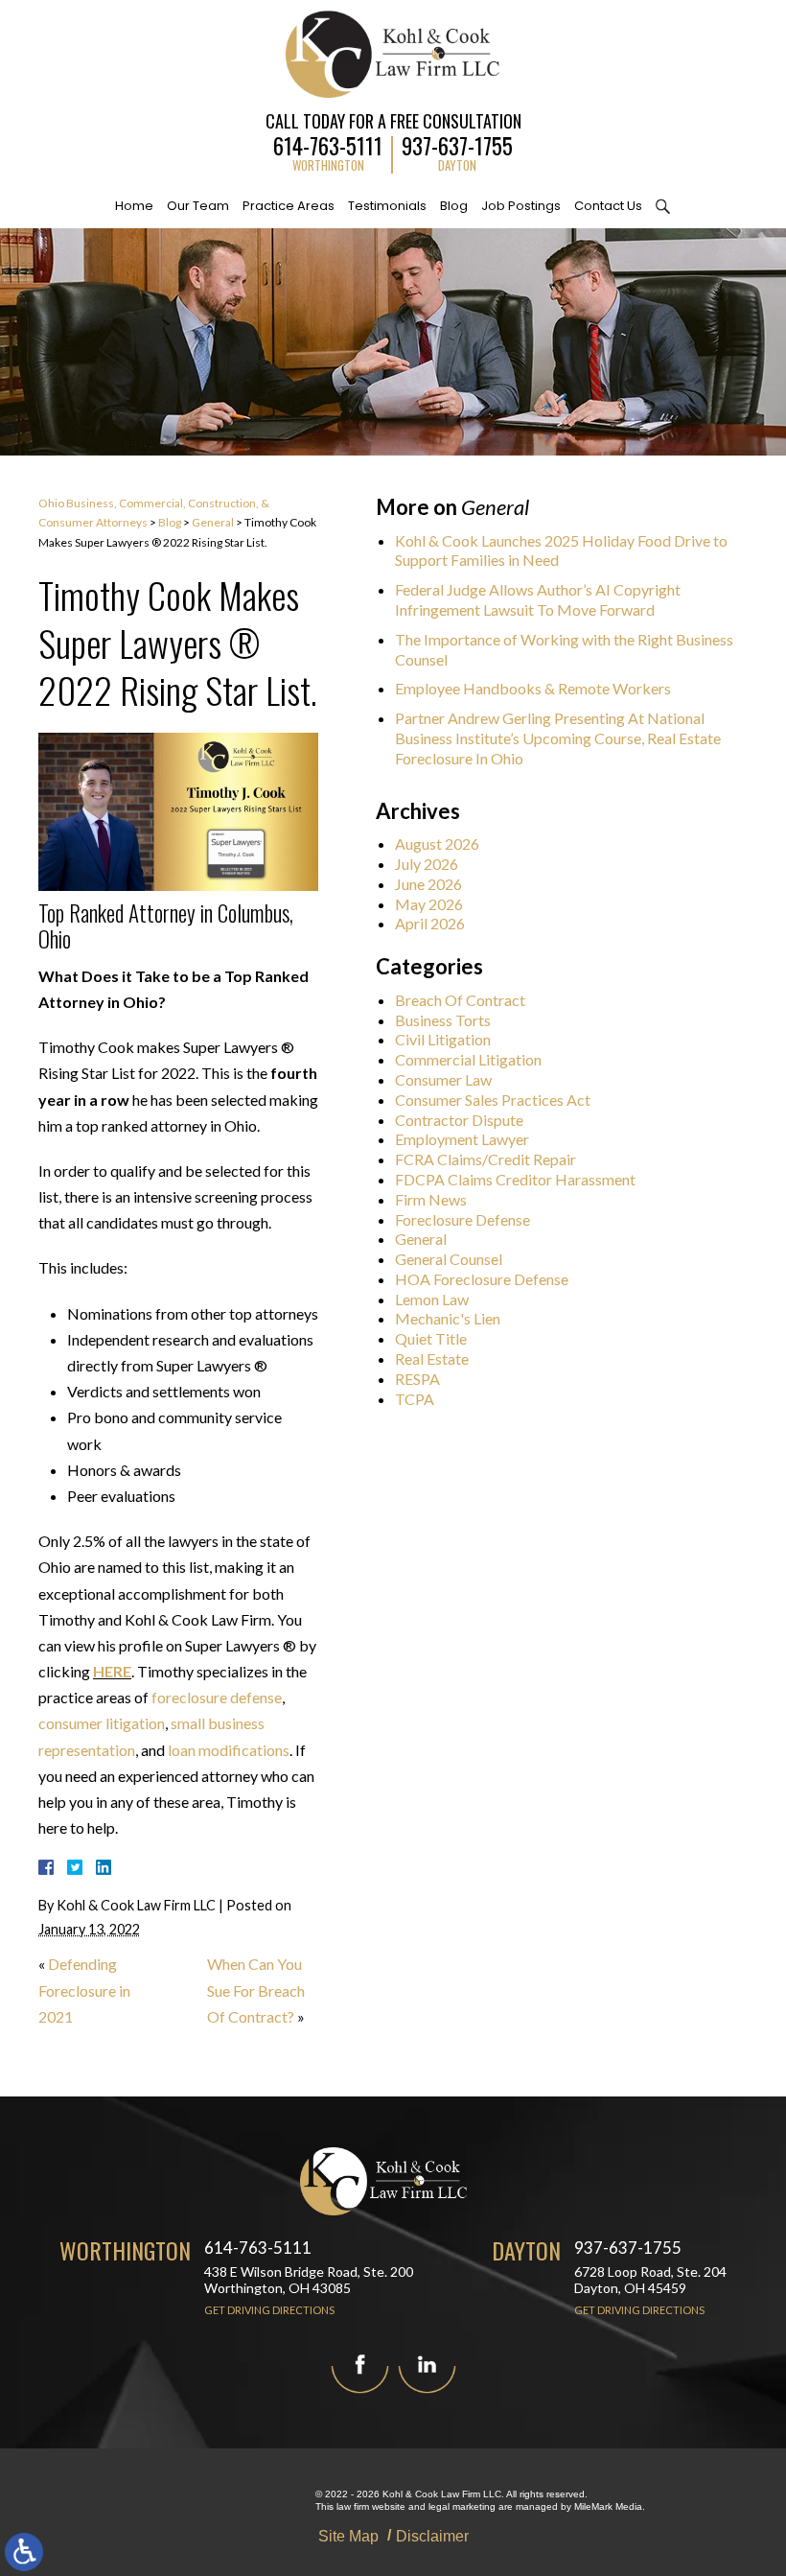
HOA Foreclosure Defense (482, 1279)
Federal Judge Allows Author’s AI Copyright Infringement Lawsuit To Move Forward (538, 599)
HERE (112, 1671)
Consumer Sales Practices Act (493, 1100)
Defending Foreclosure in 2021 (84, 1990)
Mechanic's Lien (448, 1318)
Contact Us (608, 206)
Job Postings (521, 206)
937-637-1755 (457, 143)
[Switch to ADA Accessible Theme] (24, 2552)
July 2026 (427, 864)
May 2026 (429, 904)
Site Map (348, 2536)
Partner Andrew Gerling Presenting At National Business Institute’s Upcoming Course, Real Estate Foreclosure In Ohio (558, 738)
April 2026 (430, 923)
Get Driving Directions (269, 2310)
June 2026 (428, 884)
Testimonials (387, 206)
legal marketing (462, 2506)
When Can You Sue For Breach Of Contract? (256, 1990)
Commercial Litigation (468, 1059)
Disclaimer (432, 2536)
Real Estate (432, 1358)
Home (134, 206)
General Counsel (449, 1259)
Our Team (198, 206)
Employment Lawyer (462, 1139)
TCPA (415, 1399)
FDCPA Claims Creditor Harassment (515, 1179)
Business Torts (443, 1020)
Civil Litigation (443, 1039)
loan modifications (229, 1750)
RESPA (417, 1379)
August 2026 (437, 843)
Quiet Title (431, 1338)
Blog (454, 206)
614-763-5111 (328, 143)
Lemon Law (432, 1299)
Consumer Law (443, 1079)
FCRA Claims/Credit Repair (485, 1159)
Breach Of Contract (460, 1000)
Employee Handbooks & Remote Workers (533, 688)
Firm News (431, 1199)
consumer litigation (102, 1723)
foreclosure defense (217, 1697)
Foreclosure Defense (462, 1219)
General (213, 522)
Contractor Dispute (459, 1120)
